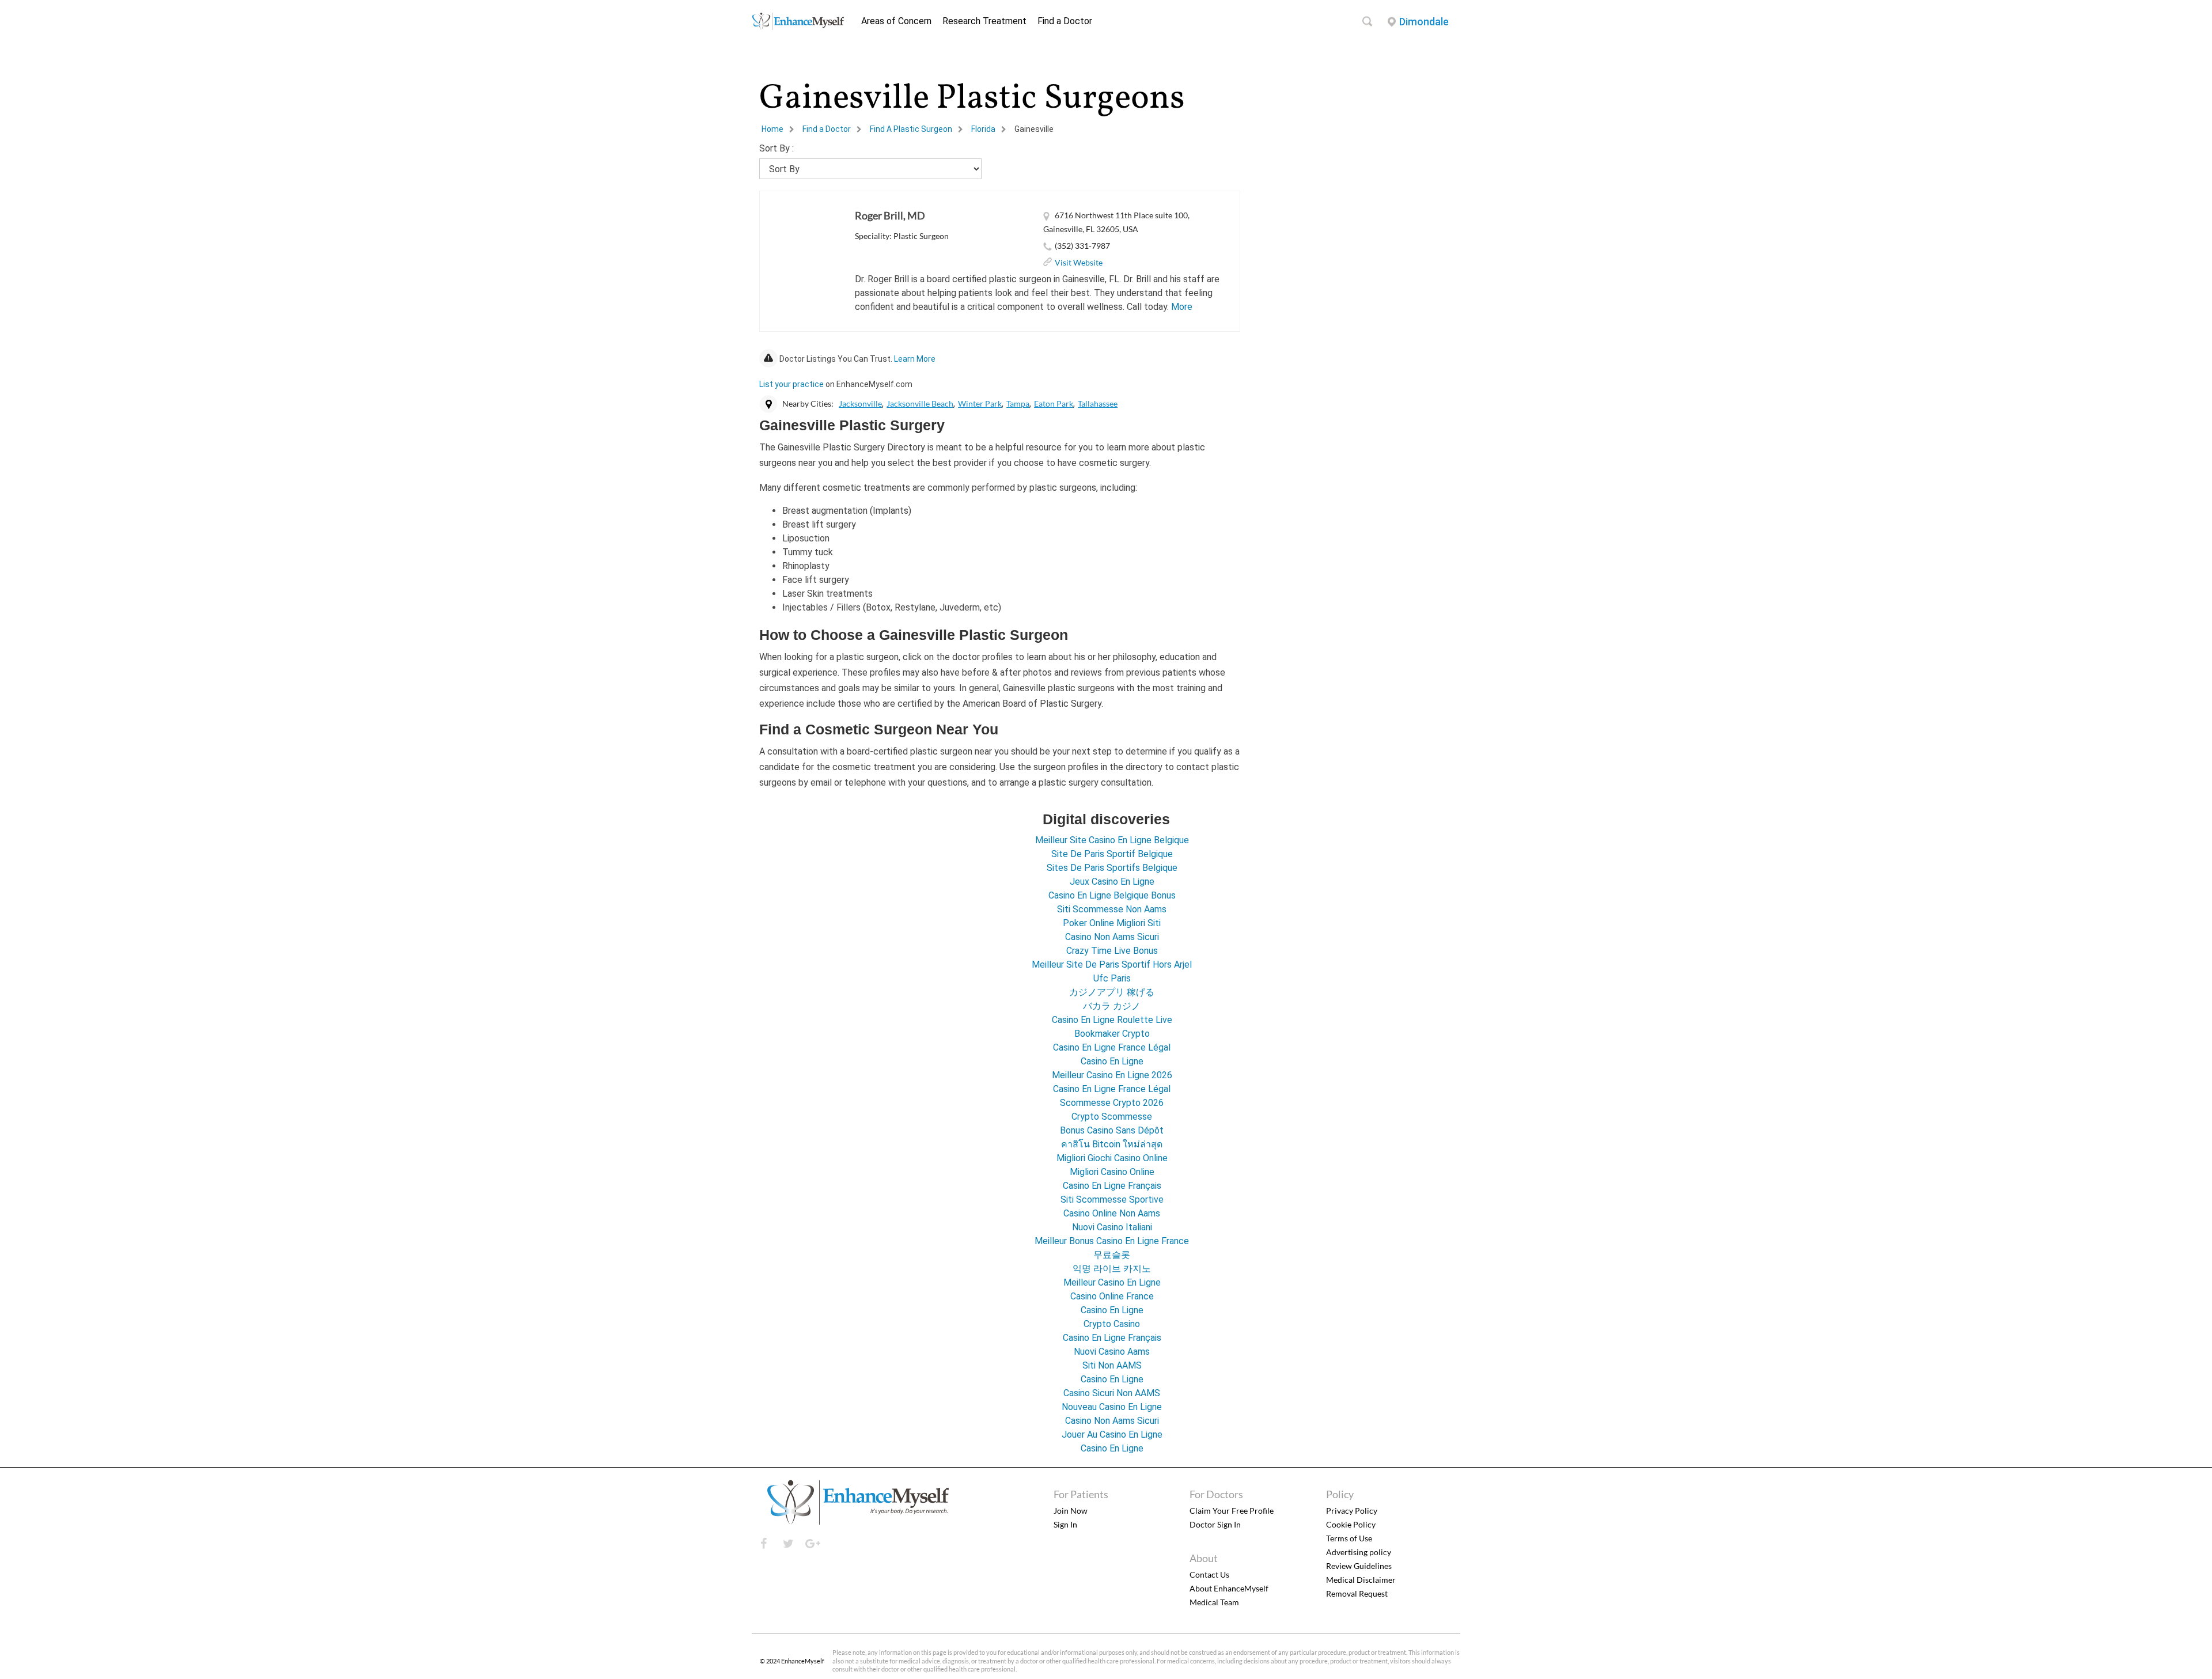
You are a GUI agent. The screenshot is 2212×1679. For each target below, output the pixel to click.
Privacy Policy (1352, 1511)
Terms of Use (1349, 1538)
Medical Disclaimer (1361, 1580)
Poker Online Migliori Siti (1112, 923)
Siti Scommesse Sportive (1112, 1199)
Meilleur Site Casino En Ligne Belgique (1112, 840)
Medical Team (1214, 1602)
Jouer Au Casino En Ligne (1112, 1434)
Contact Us (1209, 1574)
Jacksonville (860, 403)
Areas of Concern (896, 21)
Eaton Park (1054, 403)
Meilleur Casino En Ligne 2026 (1112, 1075)
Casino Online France (1112, 1296)
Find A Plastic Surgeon (911, 129)
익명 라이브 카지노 (1112, 1269)
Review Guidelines (1359, 1566)
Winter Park (980, 403)
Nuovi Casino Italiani (1112, 1227)
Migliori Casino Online (1112, 1172)
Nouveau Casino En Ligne (1112, 1407)
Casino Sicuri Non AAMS (1112, 1393)
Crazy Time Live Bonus (1112, 951)
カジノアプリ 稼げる (1112, 992)
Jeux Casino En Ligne (1112, 882)
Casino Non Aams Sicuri (1112, 937)
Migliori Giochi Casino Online (1112, 1158)
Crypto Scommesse (1112, 1117)
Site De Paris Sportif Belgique (1112, 854)
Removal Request (1357, 1593)
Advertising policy (1359, 1552)
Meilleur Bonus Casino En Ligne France (1112, 1241)
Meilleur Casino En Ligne (1112, 1282)
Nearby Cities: (808, 403)
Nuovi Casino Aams (1112, 1352)
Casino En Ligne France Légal (1112, 1047)
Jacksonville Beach (920, 403)
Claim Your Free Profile (1232, 1511)
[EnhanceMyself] (798, 27)
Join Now (1071, 1511)
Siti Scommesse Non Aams (1112, 909)
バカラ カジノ (1112, 1006)
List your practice (791, 384)
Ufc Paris (1112, 978)
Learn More (915, 359)
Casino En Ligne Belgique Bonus (1112, 895)
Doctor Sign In (1215, 1524)
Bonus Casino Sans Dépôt (1112, 1130)
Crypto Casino (1112, 1324)
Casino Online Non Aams (1112, 1213)
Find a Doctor (1065, 21)
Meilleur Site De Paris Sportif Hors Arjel (1112, 964)
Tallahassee (1098, 403)
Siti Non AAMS (1112, 1365)
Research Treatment (984, 21)
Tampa (1018, 403)
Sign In (1065, 1524)
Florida (983, 129)
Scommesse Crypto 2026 (1112, 1103)
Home (772, 129)
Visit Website (1079, 262)
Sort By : (777, 148)
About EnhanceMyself (1229, 1588)
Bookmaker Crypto (1112, 1034)
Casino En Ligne (1112, 1061)
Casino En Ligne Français (1112, 1186)
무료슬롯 (1112, 1255)
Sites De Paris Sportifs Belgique (1112, 868)
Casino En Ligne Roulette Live (1112, 1020)
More (1182, 307)
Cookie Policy (1351, 1524)
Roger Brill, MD (890, 215)
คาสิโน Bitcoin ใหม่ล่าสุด (1112, 1144)
